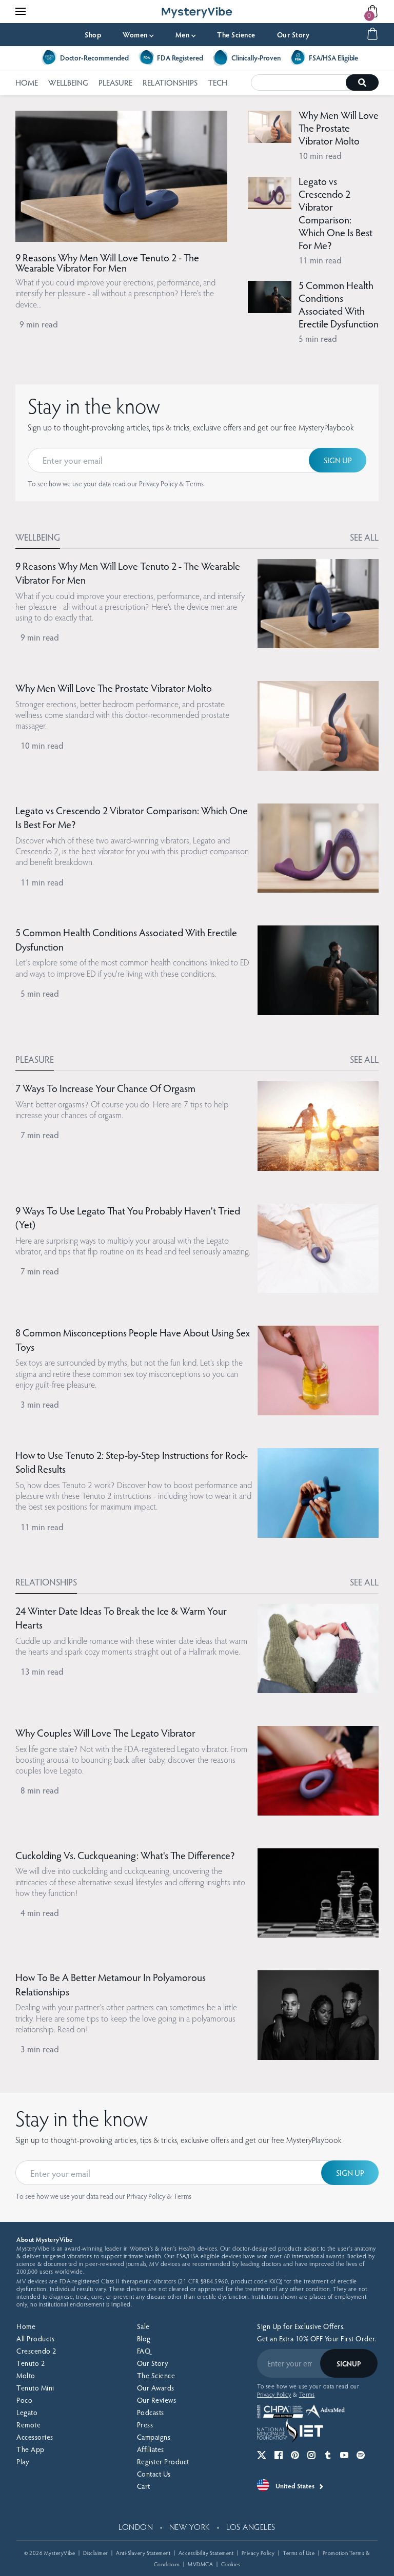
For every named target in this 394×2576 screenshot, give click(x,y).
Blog (144, 2338)
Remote (28, 2425)
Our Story (293, 35)
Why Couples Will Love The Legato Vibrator (105, 1733)
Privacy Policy (158, 483)
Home (26, 2326)
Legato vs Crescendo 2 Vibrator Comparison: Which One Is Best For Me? (336, 213)
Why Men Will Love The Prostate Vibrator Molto (339, 128)
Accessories (35, 2437)
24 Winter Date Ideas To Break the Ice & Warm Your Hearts (121, 1618)
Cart (144, 2486)
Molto (26, 2375)
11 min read (320, 260)
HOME (27, 82)
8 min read (40, 1790)
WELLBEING (68, 82)
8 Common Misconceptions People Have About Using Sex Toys (133, 1339)
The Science (236, 35)
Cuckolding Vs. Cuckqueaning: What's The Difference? (125, 1855)
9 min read (39, 324)
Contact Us (154, 2474)
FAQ (144, 2351)
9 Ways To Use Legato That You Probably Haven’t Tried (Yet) (128, 1218)
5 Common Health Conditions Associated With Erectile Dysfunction (339, 304)
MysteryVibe (60, 2553)
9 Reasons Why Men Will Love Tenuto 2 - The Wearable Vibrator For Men (107, 262)
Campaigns (154, 2437)
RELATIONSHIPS (170, 82)
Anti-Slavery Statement (143, 2553)
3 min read (40, 1404)
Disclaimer (96, 2553)
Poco (24, 2400)
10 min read (320, 156)
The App (31, 2449)
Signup (349, 2364)
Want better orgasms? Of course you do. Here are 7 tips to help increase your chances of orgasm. (122, 1109)
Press (145, 2425)
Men (186, 35)
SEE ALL (364, 537)
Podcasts (151, 2412)
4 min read (40, 1913)
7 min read (40, 1135)
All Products (35, 2338)
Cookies (231, 2564)
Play (23, 2461)
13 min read (42, 1671)
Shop (93, 35)
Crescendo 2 (36, 2351)
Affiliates (151, 2449)
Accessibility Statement (206, 2553)
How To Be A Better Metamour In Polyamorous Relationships (111, 1984)
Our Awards (156, 2388)
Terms (195, 483)
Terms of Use (299, 2553)
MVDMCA (200, 2564)
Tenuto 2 (31, 2363)
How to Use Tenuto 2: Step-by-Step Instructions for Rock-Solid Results (132, 1462)
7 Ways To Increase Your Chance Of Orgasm (105, 1088)
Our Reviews (157, 2400)
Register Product (163, 2461)
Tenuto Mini (35, 2388)
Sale (143, 2326)
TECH (218, 82)
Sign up (338, 460)
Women (138, 35)
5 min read (318, 338)
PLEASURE (115, 82)
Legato (27, 2412)
